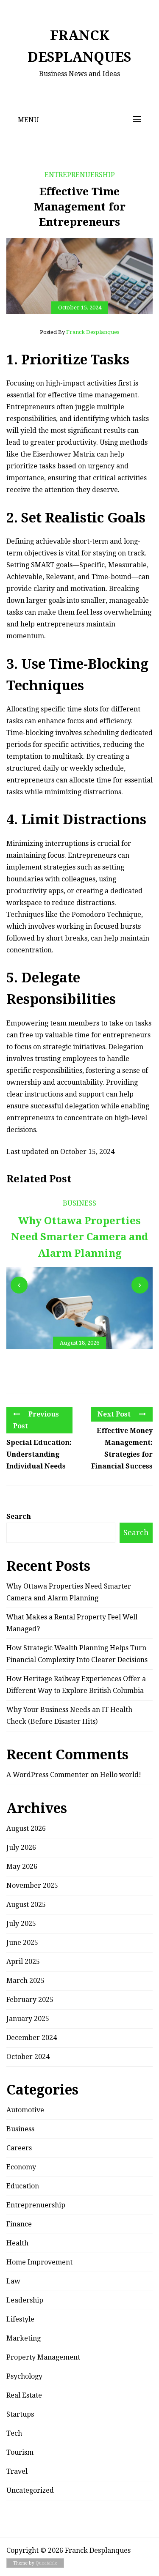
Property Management (43, 2357)
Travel (17, 2471)
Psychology (24, 2376)
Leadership (25, 2300)
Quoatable (46, 2563)
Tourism (20, 2452)
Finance (19, 2224)
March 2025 (25, 1981)
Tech (14, 2433)
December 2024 (32, 2038)
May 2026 (22, 1866)
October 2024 (28, 2057)
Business (79, 1203)
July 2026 (21, 1847)
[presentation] (19, 1285)
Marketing (24, 2338)
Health (17, 2243)
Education (23, 2186)
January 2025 (28, 2019)
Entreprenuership (80, 175)
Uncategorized (30, 2490)
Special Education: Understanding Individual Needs (39, 1454)
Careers (19, 2148)
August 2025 (26, 1905)
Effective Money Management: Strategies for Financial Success (122, 1448)
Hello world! (121, 1775)
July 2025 (21, 1924)
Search (19, 1516)
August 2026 (26, 1828)
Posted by (79, 332)
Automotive (25, 2110)
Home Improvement (39, 2262)
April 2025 (23, 1962)
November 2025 (32, 1886)
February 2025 (30, 2000)
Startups (20, 2414)
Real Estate (24, 2395)
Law (13, 2281)
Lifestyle (20, 2319)
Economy (21, 2167)
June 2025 (22, 1943)
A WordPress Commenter (47, 1775)
